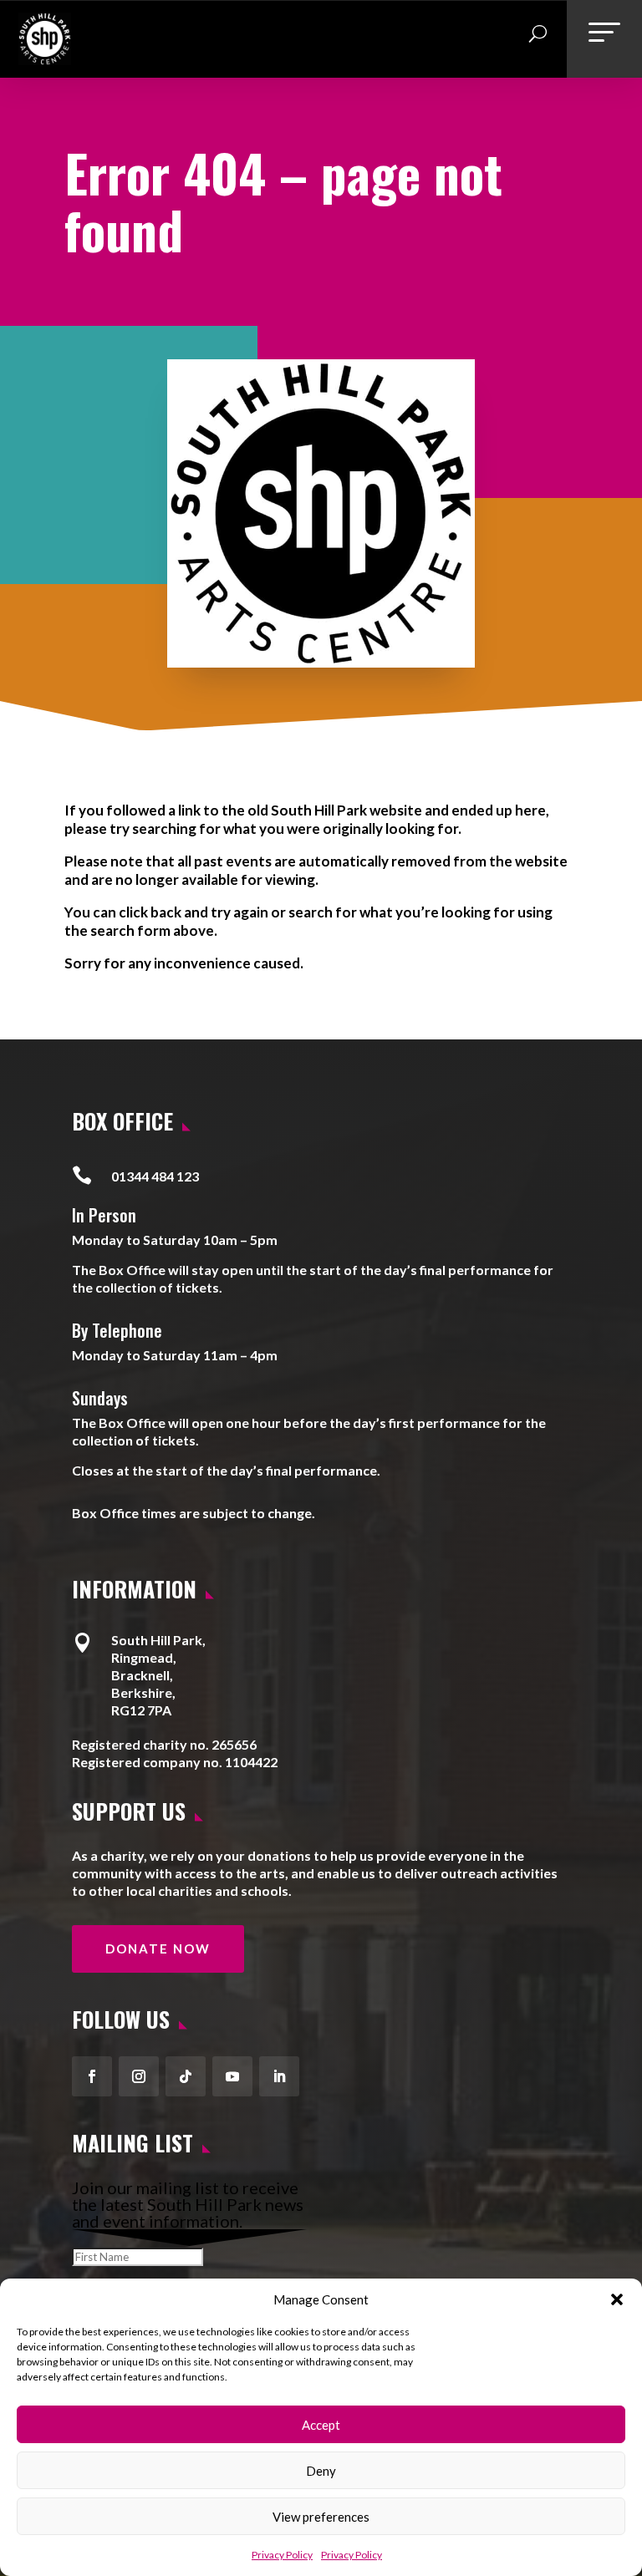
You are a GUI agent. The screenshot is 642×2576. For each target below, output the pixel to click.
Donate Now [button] (158, 1949)
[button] (617, 2299)
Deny (321, 2471)
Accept (321, 2425)
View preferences (321, 2517)
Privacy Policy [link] (282, 2555)
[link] (45, 58)
